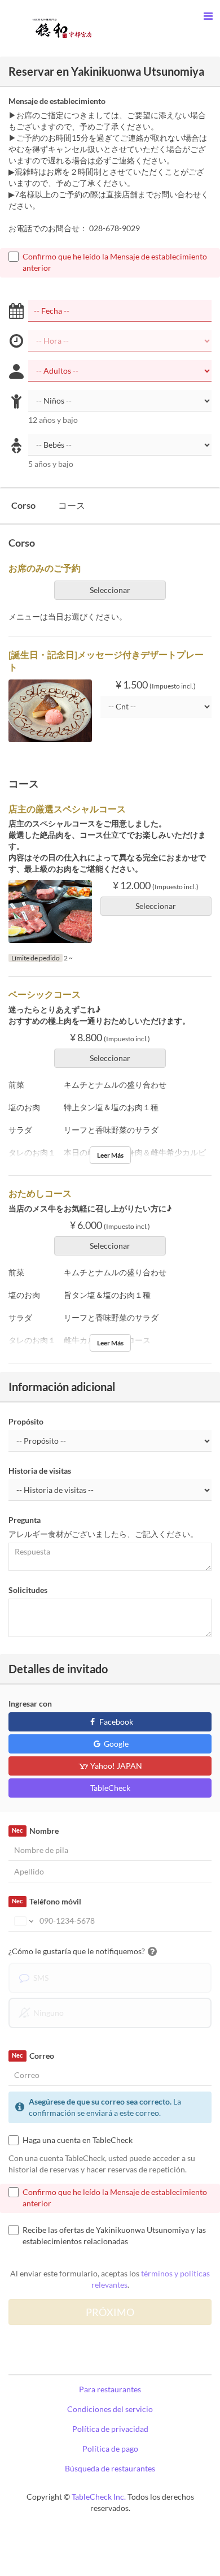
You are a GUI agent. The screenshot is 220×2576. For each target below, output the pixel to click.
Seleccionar (110, 590)
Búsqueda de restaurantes (110, 2468)
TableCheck (110, 1788)
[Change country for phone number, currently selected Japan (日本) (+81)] (23, 1921)
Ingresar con (30, 1703)
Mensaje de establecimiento (57, 101)
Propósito (26, 1421)
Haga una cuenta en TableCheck (78, 2140)
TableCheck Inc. (99, 2497)
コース (72, 505)
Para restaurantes (110, 2389)
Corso (23, 505)
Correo (33, 2056)
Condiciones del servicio (110, 2409)
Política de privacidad (110, 2429)
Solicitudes (28, 1590)
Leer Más (110, 1155)
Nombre (35, 1831)
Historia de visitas (40, 1471)
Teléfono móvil (46, 1901)
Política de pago (110, 2449)
